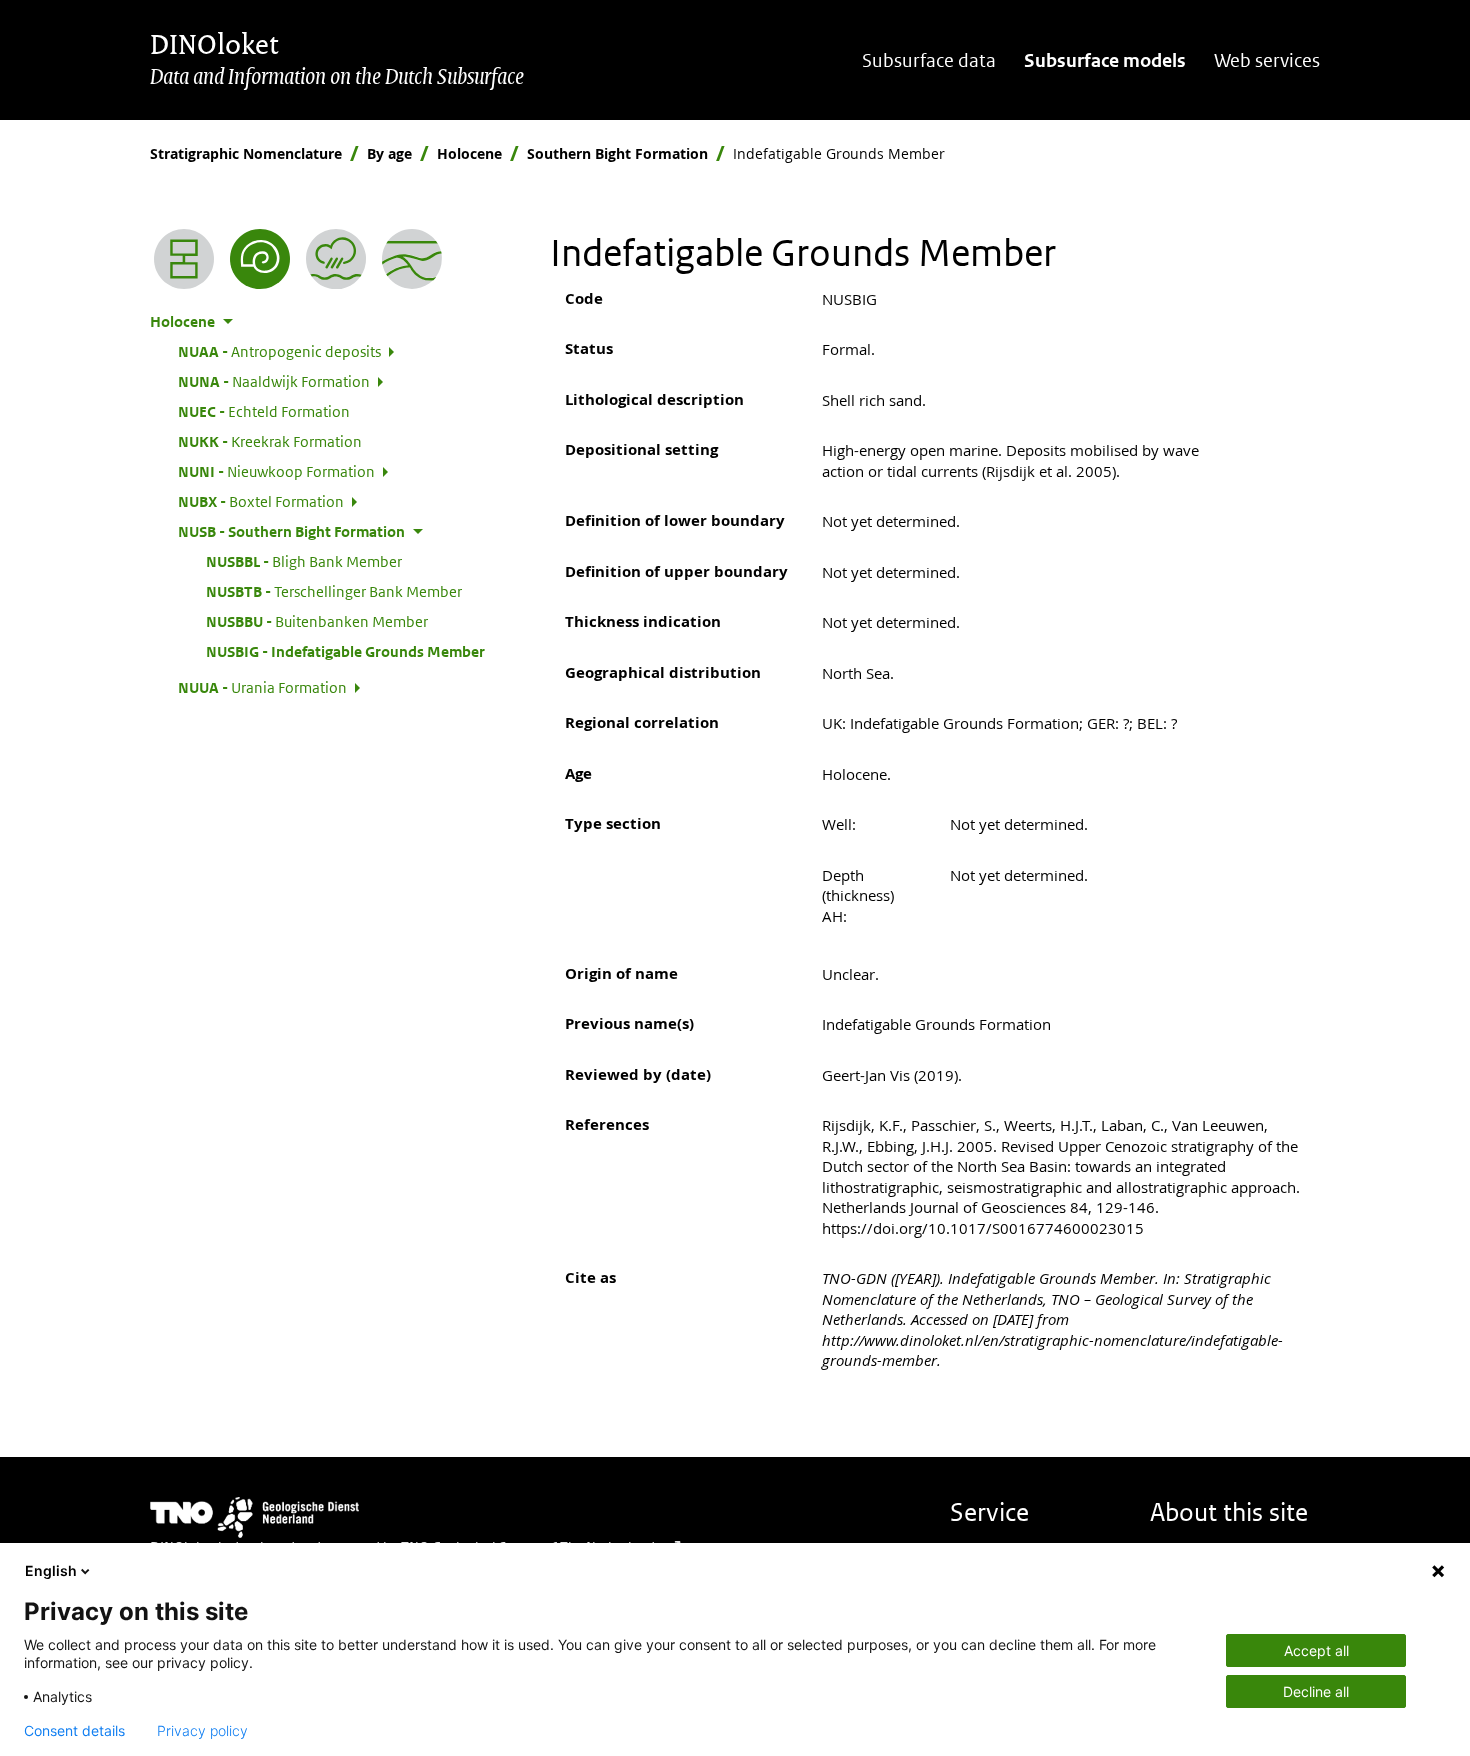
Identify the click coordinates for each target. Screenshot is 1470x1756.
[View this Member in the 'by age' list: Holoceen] (260, 259)
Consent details (74, 1731)
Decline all (1316, 1691)
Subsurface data (929, 60)
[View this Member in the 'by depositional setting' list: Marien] (336, 259)
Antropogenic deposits (279, 351)
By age (389, 153)
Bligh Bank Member (304, 561)
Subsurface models (1105, 60)
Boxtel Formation (261, 501)
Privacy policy (202, 1731)
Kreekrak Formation (270, 441)
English (51, 1570)
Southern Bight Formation (617, 153)
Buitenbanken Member (317, 621)
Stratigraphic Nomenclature (246, 153)
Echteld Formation (264, 411)
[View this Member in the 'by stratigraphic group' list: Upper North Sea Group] (412, 259)
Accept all (1316, 1650)
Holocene (469, 153)
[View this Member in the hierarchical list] (184, 259)
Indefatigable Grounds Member (345, 651)
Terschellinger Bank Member (334, 591)
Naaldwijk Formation (274, 381)
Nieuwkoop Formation (276, 471)
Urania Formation (262, 687)
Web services (1267, 60)
